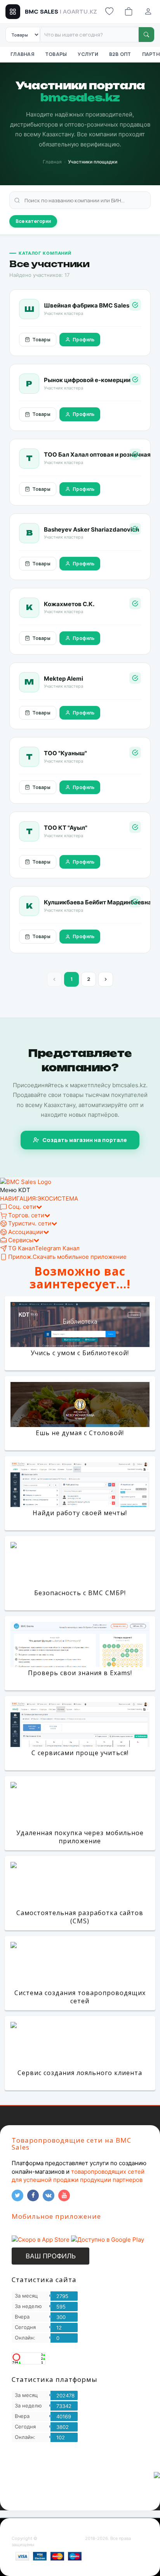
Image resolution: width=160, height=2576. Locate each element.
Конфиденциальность (37, 2483)
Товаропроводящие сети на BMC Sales (71, 2144)
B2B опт (120, 54)
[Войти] (148, 12)
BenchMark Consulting (61, 2538)
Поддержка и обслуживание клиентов (55, 2474)
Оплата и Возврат (31, 2491)
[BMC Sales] (26, 1181)
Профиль (83, 340)
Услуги (88, 54)
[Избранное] (109, 12)
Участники (58, 2466)
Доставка (103, 2483)
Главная (22, 54)
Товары (56, 54)
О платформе (26, 2466)
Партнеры (87, 2466)
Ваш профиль (51, 2256)
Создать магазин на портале (85, 1140)
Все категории (33, 221)
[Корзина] (129, 12)
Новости (77, 2483)
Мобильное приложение (56, 2216)
